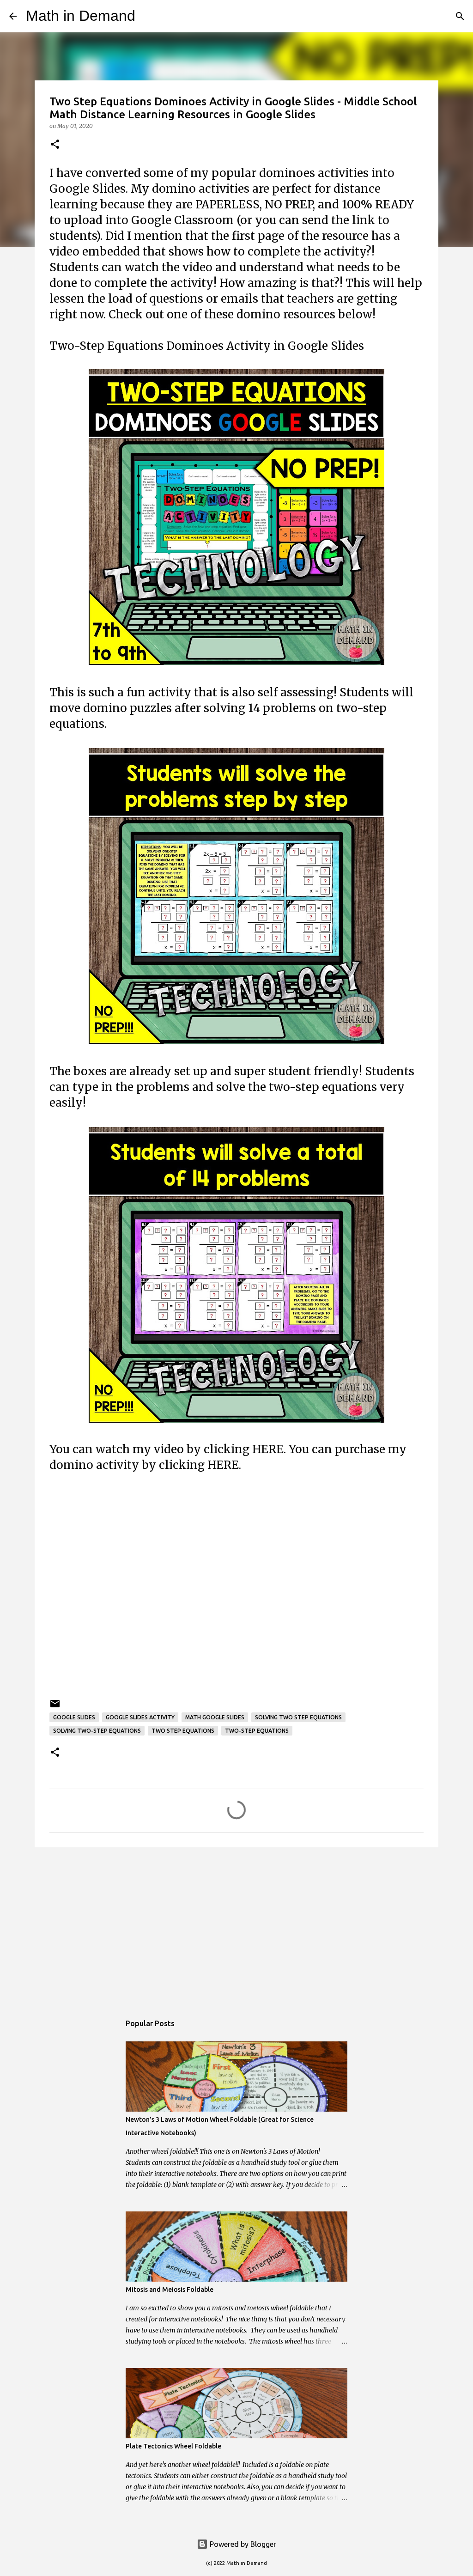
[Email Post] (55, 1707)
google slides (74, 1717)
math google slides (215, 1717)
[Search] (148, 16)
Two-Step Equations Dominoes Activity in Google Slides (207, 346)
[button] (55, 145)
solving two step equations (298, 1717)
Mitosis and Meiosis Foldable (170, 2290)
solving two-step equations (97, 1731)
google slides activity (140, 1717)
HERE (268, 1449)
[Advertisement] (236, 1586)
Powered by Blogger (242, 2544)
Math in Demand (81, 16)
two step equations (183, 1731)
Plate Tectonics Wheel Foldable (173, 2446)
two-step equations (257, 1731)
